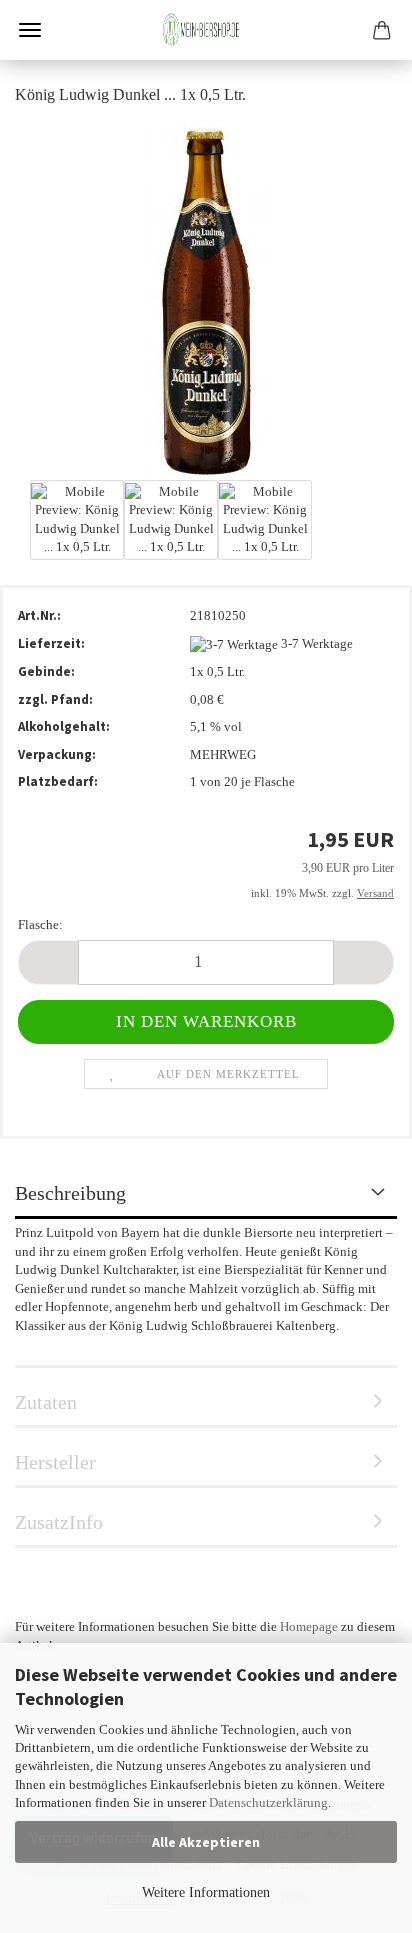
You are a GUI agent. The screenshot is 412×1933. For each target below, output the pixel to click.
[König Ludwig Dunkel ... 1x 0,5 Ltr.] (206, 298)
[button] (48, 962)
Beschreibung (70, 1193)
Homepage (309, 1626)
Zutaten (46, 1402)
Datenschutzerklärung (268, 1802)
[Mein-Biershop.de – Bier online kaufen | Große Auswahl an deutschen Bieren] (206, 30)
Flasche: (40, 924)
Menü (30, 30)
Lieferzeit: (51, 643)
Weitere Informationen (206, 1892)
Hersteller (55, 1462)
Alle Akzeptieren (206, 1842)
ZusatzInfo (59, 1522)
